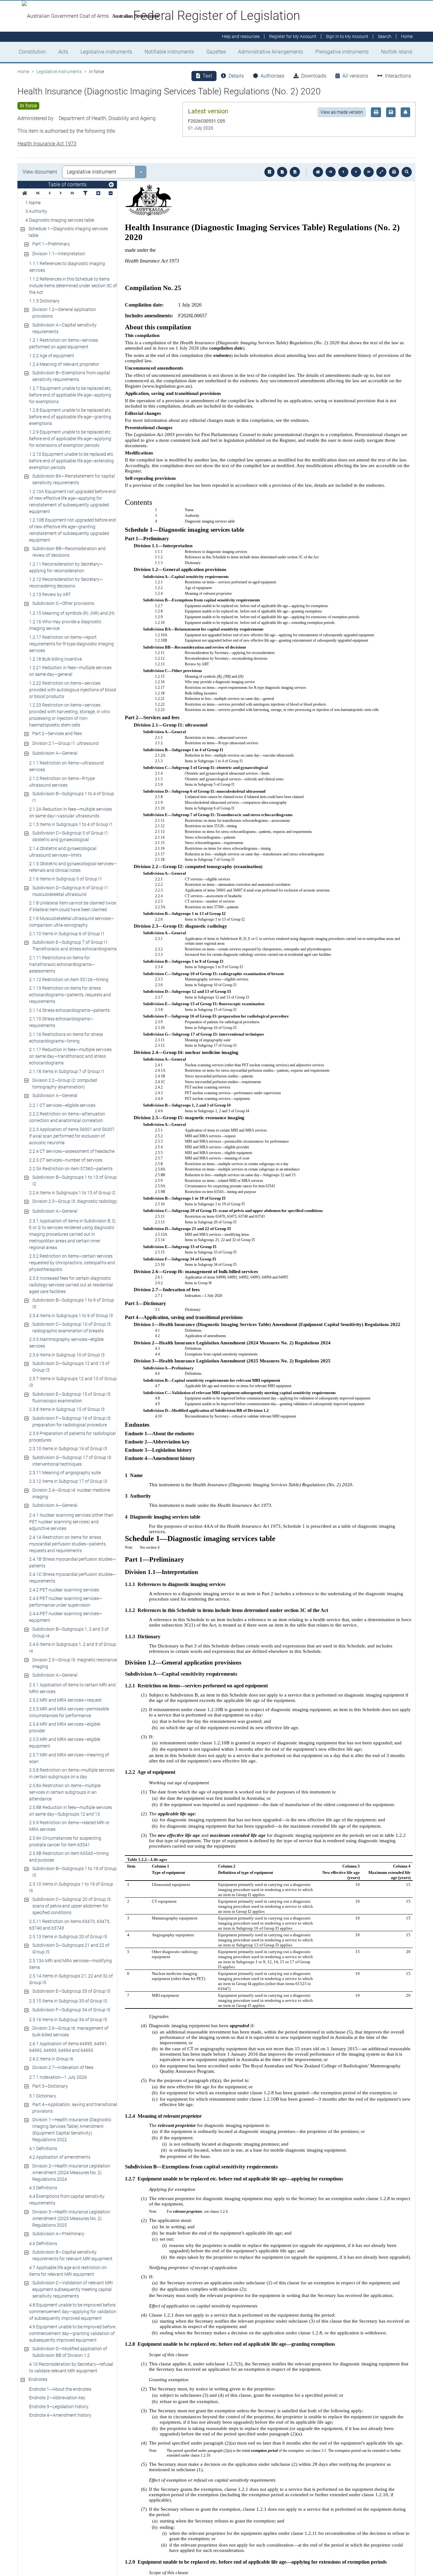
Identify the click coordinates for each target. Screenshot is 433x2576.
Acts (63, 52)
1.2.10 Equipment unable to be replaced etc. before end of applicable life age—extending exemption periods (72, 461)
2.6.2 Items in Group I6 (51, 2059)
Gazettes (216, 52)
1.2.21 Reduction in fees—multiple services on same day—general (70, 671)
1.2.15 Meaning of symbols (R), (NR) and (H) (72, 613)
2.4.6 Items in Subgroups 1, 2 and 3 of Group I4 (73, 1648)
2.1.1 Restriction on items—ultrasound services (66, 766)
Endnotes (38, 2379)
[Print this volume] (394, 172)
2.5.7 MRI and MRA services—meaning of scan (69, 1758)
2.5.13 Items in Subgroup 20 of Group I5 (68, 1937)
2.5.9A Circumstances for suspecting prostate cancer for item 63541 (65, 1841)
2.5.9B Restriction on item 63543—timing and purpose (69, 1857)
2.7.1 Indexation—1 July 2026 (58, 2077)
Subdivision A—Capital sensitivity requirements (65, 328)
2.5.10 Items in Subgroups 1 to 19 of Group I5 (71, 1887)
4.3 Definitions (43, 2188)
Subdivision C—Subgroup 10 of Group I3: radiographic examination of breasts (72, 1327)
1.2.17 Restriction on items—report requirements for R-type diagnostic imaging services (71, 644)
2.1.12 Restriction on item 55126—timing (69, 980)
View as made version (342, 112)
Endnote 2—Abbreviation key (57, 2398)
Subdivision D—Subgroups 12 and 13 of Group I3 (71, 1367)
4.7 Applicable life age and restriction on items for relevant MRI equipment (68, 2271)
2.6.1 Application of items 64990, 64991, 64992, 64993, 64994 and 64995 (68, 2047)
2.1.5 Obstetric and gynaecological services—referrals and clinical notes (73, 867)
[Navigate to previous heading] (50, 193)
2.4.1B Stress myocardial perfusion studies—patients (73, 1562)
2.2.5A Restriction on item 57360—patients (71, 1169)
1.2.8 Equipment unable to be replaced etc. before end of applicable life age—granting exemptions (70, 417)
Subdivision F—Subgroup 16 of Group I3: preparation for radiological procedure (72, 1421)
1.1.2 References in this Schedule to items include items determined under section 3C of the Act (73, 286)
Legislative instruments (106, 52)
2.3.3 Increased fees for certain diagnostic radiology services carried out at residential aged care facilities (71, 1285)
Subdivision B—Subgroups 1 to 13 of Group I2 (74, 1180)
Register (293, 37)
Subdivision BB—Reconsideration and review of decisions (69, 552)
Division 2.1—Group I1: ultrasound (65, 743)
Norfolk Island (397, 52)
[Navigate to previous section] (343, 172)
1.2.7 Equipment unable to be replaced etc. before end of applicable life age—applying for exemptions (70, 395)
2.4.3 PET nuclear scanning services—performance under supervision (66, 1602)
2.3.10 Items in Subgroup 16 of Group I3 (68, 1449)
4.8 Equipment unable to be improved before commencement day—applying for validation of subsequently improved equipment (73, 2312)
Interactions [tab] (398, 76)
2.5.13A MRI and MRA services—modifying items (71, 1964)
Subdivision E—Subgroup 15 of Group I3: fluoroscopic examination (72, 1397)
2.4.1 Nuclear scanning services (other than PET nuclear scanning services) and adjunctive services (71, 1522)
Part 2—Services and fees (57, 733)
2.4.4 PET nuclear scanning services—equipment (66, 1617)
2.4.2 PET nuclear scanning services (64, 1590)
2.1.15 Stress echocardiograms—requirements (61, 1022)
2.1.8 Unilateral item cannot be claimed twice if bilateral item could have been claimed (73, 906)
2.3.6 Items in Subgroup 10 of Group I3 (67, 1355)
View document (40, 172)
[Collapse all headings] (111, 193)
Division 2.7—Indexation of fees (63, 2067)
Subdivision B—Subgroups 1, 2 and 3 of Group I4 (71, 1632)
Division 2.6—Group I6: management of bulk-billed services (70, 2031)
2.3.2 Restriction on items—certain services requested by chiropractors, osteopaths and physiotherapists (72, 1263)
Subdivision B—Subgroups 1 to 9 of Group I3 (73, 1303)
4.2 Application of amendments (60, 2157)
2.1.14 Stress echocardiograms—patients (69, 1010)
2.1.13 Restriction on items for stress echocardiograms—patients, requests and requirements (70, 995)
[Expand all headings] (98, 193)
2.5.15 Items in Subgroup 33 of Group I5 (68, 2001)
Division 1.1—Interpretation (59, 254)
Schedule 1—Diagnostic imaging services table (68, 232)
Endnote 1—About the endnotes (60, 2389)
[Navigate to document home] (318, 172)
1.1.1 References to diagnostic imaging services (67, 267)
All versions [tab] (355, 76)
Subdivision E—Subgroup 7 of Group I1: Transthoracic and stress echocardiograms (74, 945)
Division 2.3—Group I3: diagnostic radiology (75, 1201)
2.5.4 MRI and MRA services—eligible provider (65, 1727)
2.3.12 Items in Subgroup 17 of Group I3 (68, 1481)
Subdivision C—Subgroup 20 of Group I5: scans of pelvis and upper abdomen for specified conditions (72, 1906)
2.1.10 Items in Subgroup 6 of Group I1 (67, 934)
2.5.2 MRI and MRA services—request (65, 1700)
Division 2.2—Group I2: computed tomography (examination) (65, 1084)
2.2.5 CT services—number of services (66, 1160)
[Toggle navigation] (111, 185)
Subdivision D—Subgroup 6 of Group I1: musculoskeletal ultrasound (71, 891)
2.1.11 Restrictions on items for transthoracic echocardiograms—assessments (62, 964)
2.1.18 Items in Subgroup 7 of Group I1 (67, 1071)
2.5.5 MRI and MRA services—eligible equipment (65, 1743)
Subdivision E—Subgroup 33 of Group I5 (71, 1991)
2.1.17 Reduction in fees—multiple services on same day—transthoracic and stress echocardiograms (70, 1056)
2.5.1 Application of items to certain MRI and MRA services (72, 1688)
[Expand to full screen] (381, 172)
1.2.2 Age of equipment (52, 356)
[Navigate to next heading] (61, 193)
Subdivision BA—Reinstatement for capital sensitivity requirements (74, 479)
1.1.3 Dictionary (44, 301)
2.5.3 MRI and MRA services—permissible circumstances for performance (69, 1712)
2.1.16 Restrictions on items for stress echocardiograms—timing (66, 1038)
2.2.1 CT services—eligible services (62, 1105)
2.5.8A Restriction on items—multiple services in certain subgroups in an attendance (65, 1792)
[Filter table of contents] (85, 193)
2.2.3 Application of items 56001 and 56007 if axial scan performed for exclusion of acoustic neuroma (72, 1136)
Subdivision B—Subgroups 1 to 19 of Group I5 (74, 1872)
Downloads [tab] (314, 76)
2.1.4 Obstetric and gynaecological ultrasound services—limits (63, 852)
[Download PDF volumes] (282, 172)
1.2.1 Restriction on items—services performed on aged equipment (64, 343)
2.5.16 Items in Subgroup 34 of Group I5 (68, 2020)
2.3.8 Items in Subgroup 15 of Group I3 (67, 1409)
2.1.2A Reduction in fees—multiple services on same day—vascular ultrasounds (71, 812)
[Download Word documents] (295, 172)
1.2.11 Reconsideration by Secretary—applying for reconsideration (66, 567)
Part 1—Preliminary (51, 244)
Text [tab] (207, 76)
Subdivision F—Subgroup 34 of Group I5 (71, 2010)
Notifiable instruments (169, 52)
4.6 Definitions (43, 2243)
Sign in (347, 37)
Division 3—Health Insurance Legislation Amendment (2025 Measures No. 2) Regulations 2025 (71, 2218)
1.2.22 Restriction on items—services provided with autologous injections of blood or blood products (73, 690)
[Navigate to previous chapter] (331, 172)
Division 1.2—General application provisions (64, 313)
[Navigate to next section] (356, 172)
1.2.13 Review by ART (50, 594)
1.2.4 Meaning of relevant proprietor (64, 364)
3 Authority (36, 211)
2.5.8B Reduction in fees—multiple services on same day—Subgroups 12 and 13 (71, 1811)
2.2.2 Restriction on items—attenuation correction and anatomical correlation (67, 1117)
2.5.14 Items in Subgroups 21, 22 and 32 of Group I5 (71, 1979)
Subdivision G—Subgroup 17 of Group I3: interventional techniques (72, 1461)
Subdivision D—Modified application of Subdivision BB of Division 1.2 (70, 2352)
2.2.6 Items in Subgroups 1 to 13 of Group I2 (72, 1193)
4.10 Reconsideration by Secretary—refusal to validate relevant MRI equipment (71, 2367)
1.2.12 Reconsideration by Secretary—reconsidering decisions (66, 583)
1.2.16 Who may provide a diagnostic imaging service (65, 625)
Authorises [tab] (272, 76)
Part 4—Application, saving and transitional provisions (75, 2108)
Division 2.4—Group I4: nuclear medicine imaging (71, 1493)
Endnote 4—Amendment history (60, 2415)
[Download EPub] (269, 172)
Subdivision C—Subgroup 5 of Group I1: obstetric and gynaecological (71, 836)
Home (23, 72)
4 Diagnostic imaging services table (60, 220)
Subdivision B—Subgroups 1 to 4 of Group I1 (73, 797)
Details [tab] (236, 76)
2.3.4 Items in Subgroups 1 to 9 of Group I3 (71, 1316)
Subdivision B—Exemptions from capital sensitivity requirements (71, 376)
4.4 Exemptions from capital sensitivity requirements (67, 2200)
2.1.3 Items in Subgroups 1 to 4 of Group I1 (71, 824)
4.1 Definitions (43, 2148)
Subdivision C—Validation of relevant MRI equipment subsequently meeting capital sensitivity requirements (73, 2289)
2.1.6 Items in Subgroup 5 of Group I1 (66, 879)
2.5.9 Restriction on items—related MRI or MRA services (69, 1826)
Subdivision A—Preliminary (58, 2234)
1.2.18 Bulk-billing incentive (55, 659)
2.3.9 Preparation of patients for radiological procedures (72, 1437)
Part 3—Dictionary (50, 2086)
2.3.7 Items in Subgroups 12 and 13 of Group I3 (73, 1382)
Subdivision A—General (55, 753)
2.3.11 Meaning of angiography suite (65, 1473)
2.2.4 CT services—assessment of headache (72, 1151)
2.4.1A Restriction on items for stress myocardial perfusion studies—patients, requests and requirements (68, 1544)
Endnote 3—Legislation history (59, 2407)
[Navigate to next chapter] (369, 172)
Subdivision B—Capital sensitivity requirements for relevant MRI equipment (72, 2255)
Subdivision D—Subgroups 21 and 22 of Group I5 (71, 1948)
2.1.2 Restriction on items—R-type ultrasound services (62, 782)
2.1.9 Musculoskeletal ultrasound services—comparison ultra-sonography (72, 922)
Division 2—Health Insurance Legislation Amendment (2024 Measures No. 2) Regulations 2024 (71, 2173)
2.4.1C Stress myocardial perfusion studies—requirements (73, 1578)
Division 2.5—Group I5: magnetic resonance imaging (75, 1663)
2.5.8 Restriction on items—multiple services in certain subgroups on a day (72, 1773)
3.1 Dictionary (43, 2096)
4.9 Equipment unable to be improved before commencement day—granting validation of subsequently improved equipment (72, 2333)
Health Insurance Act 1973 (47, 144)
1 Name (33, 203)
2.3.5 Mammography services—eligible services (66, 1343)
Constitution (32, 52)
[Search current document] (407, 172)
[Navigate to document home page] (25, 193)
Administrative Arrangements (271, 52)
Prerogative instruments (342, 52)
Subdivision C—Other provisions (63, 603)
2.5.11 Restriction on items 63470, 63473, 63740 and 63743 (70, 1925)
